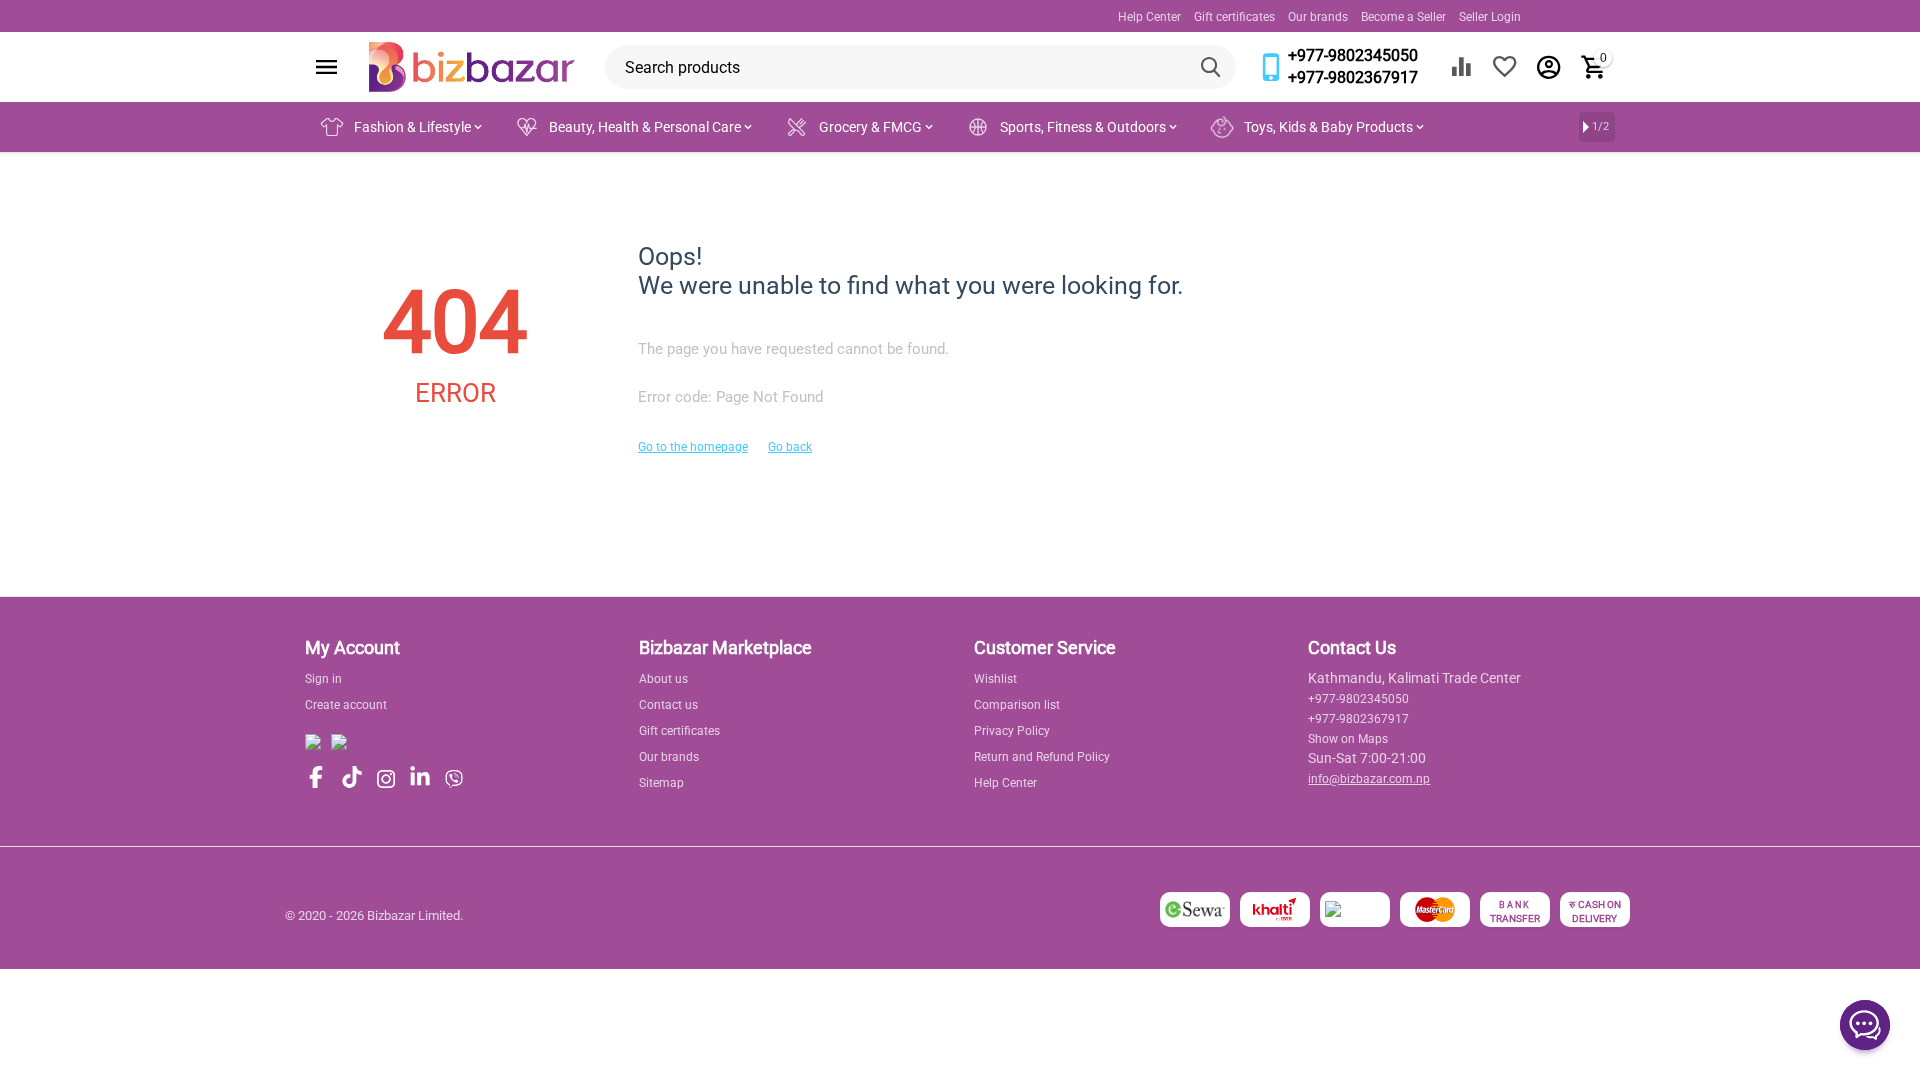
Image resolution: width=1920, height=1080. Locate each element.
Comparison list (1017, 705)
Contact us (668, 705)
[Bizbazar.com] (472, 66)
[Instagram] (386, 779)
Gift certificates (1234, 17)
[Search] (1214, 67)
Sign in (323, 679)
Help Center (1149, 17)
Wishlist (995, 679)
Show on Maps (1348, 739)
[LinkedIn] (420, 778)
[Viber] (454, 779)
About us (663, 679)
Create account (346, 705)
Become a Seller (1403, 17)
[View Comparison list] (1461, 67)
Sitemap (661, 783)
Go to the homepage (693, 447)
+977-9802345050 (1353, 55)
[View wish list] (1505, 67)
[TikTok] (352, 778)
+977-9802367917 (1353, 77)
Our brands (1318, 17)
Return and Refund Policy (1042, 757)
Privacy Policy (1012, 731)
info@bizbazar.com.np (1369, 779)
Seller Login (1490, 17)
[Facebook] (316, 778)
